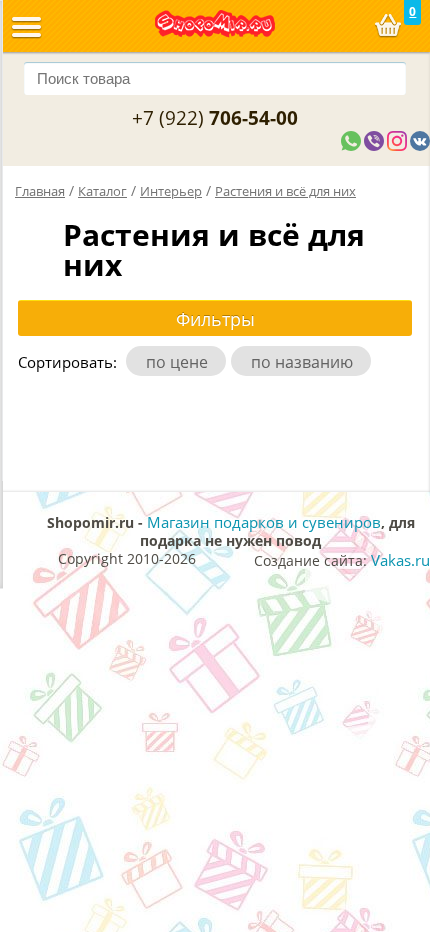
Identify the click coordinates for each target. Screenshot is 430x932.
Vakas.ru (400, 560)
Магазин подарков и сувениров (264, 522)
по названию (306, 362)
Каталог (102, 191)
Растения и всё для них (285, 191)
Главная (40, 191)
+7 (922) (215, 118)
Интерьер (171, 191)
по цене (181, 362)
